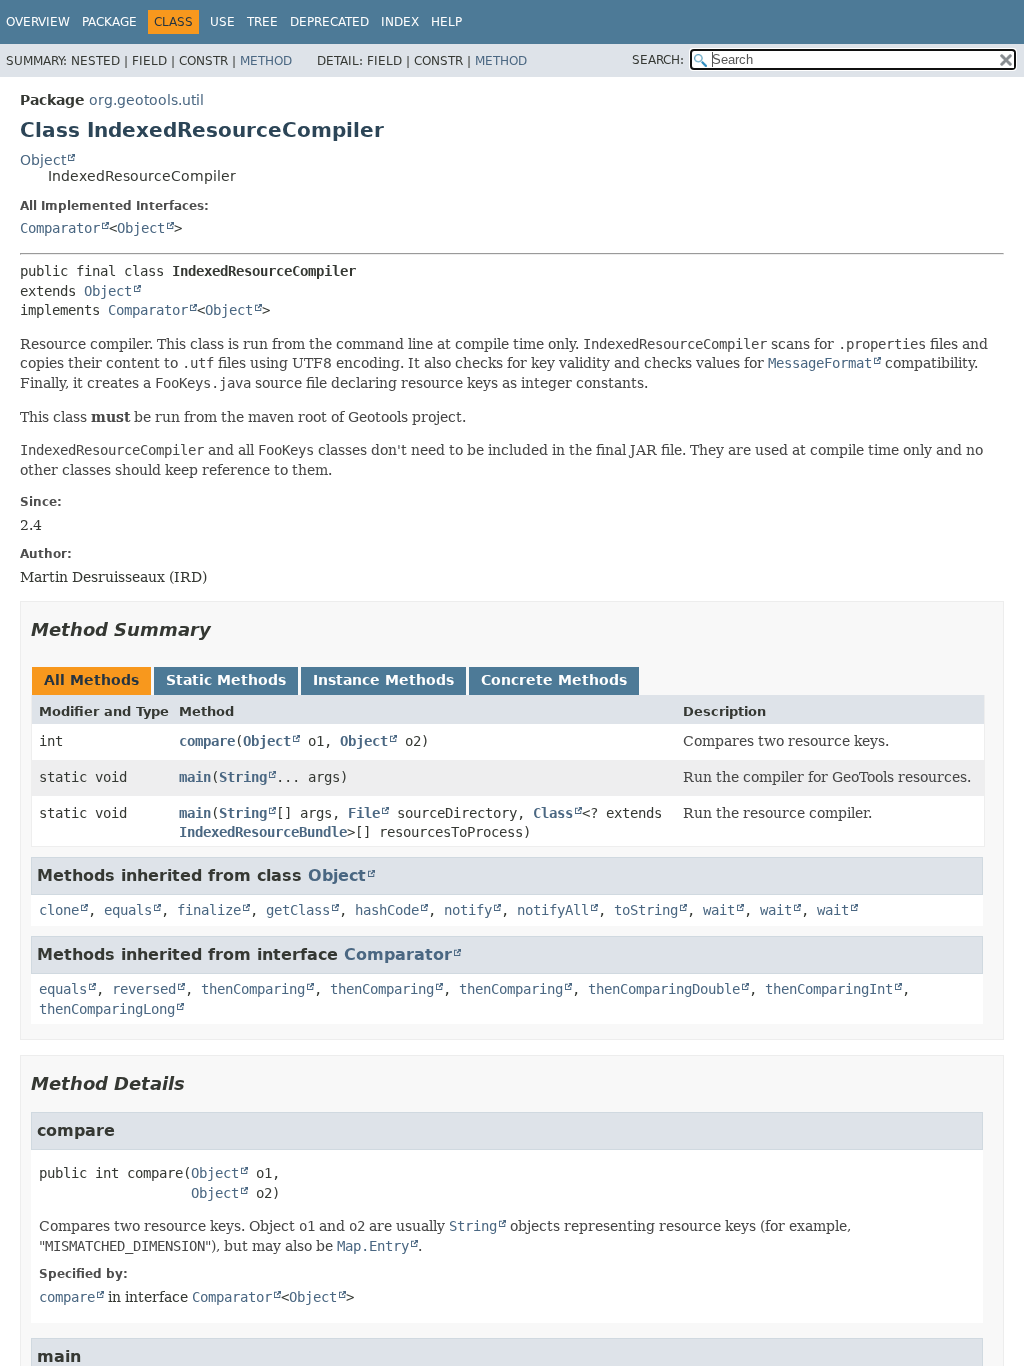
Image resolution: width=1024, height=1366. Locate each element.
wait (719, 910)
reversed (144, 989)
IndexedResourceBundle (263, 832)
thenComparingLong (107, 1009)
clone (59, 910)
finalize (209, 910)
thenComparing (253, 989)
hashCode (387, 910)
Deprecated (329, 22)
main (195, 777)
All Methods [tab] (91, 680)
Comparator (60, 228)
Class (553, 813)
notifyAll (553, 910)
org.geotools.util (146, 100)
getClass (298, 910)
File (364, 813)
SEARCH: (658, 60)
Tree (262, 22)
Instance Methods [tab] (383, 680)
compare (207, 741)
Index (400, 22)
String (243, 777)
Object (43, 160)
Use (222, 22)
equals (128, 910)
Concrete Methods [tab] (554, 680)
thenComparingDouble (664, 989)
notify (468, 910)
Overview (38, 22)
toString (646, 910)
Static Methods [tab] (226, 680)
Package (109, 22)
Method (266, 61)
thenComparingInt (829, 989)
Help (446, 22)
